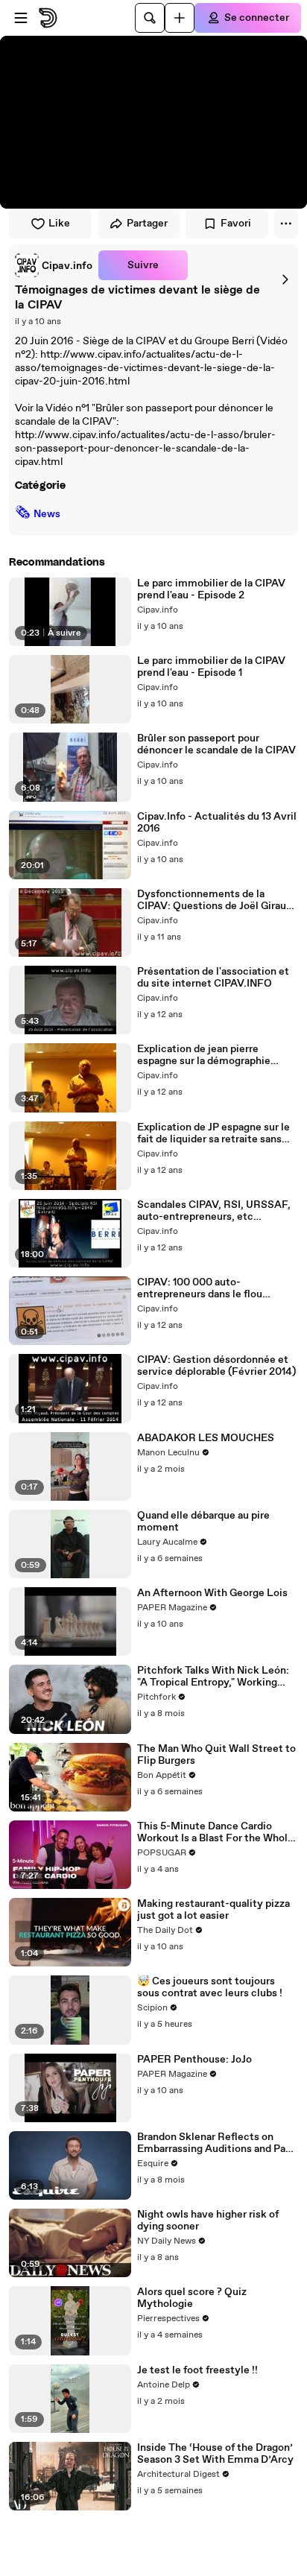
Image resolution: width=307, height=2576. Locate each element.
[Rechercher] (150, 18)
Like (59, 224)
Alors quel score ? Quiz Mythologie (192, 2298)
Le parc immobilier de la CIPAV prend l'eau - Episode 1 (211, 667)
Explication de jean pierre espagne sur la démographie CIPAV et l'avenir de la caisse (206, 1055)
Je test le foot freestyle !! (197, 2370)
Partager (147, 224)
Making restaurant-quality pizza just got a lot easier (213, 1910)
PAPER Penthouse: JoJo (194, 2060)
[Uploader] (180, 18)
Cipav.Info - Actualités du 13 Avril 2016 (217, 823)
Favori (236, 224)
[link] (54, 265)
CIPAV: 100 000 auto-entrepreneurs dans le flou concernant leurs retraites (200, 1288)
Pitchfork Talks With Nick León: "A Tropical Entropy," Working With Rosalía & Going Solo (213, 1677)
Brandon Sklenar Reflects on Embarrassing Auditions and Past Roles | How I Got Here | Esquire (216, 2143)
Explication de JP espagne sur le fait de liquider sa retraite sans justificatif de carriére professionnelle (213, 1133)
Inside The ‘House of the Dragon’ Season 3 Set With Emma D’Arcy (215, 2454)
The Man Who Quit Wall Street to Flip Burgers (216, 1755)
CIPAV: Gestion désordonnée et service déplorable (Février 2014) (216, 1366)
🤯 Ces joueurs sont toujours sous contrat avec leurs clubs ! (210, 1987)
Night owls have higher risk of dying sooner (208, 2221)
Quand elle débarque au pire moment (203, 1522)
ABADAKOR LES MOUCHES (206, 1438)
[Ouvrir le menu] (21, 18)
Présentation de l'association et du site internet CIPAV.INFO (213, 978)
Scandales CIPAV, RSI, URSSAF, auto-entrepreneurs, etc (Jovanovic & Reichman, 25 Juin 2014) (214, 1211)
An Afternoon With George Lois (212, 1593)
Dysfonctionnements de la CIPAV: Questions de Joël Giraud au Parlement (215, 900)
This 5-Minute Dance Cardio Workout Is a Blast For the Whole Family (215, 1832)
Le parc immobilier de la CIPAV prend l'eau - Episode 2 (211, 589)
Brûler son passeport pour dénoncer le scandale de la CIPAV (216, 744)
